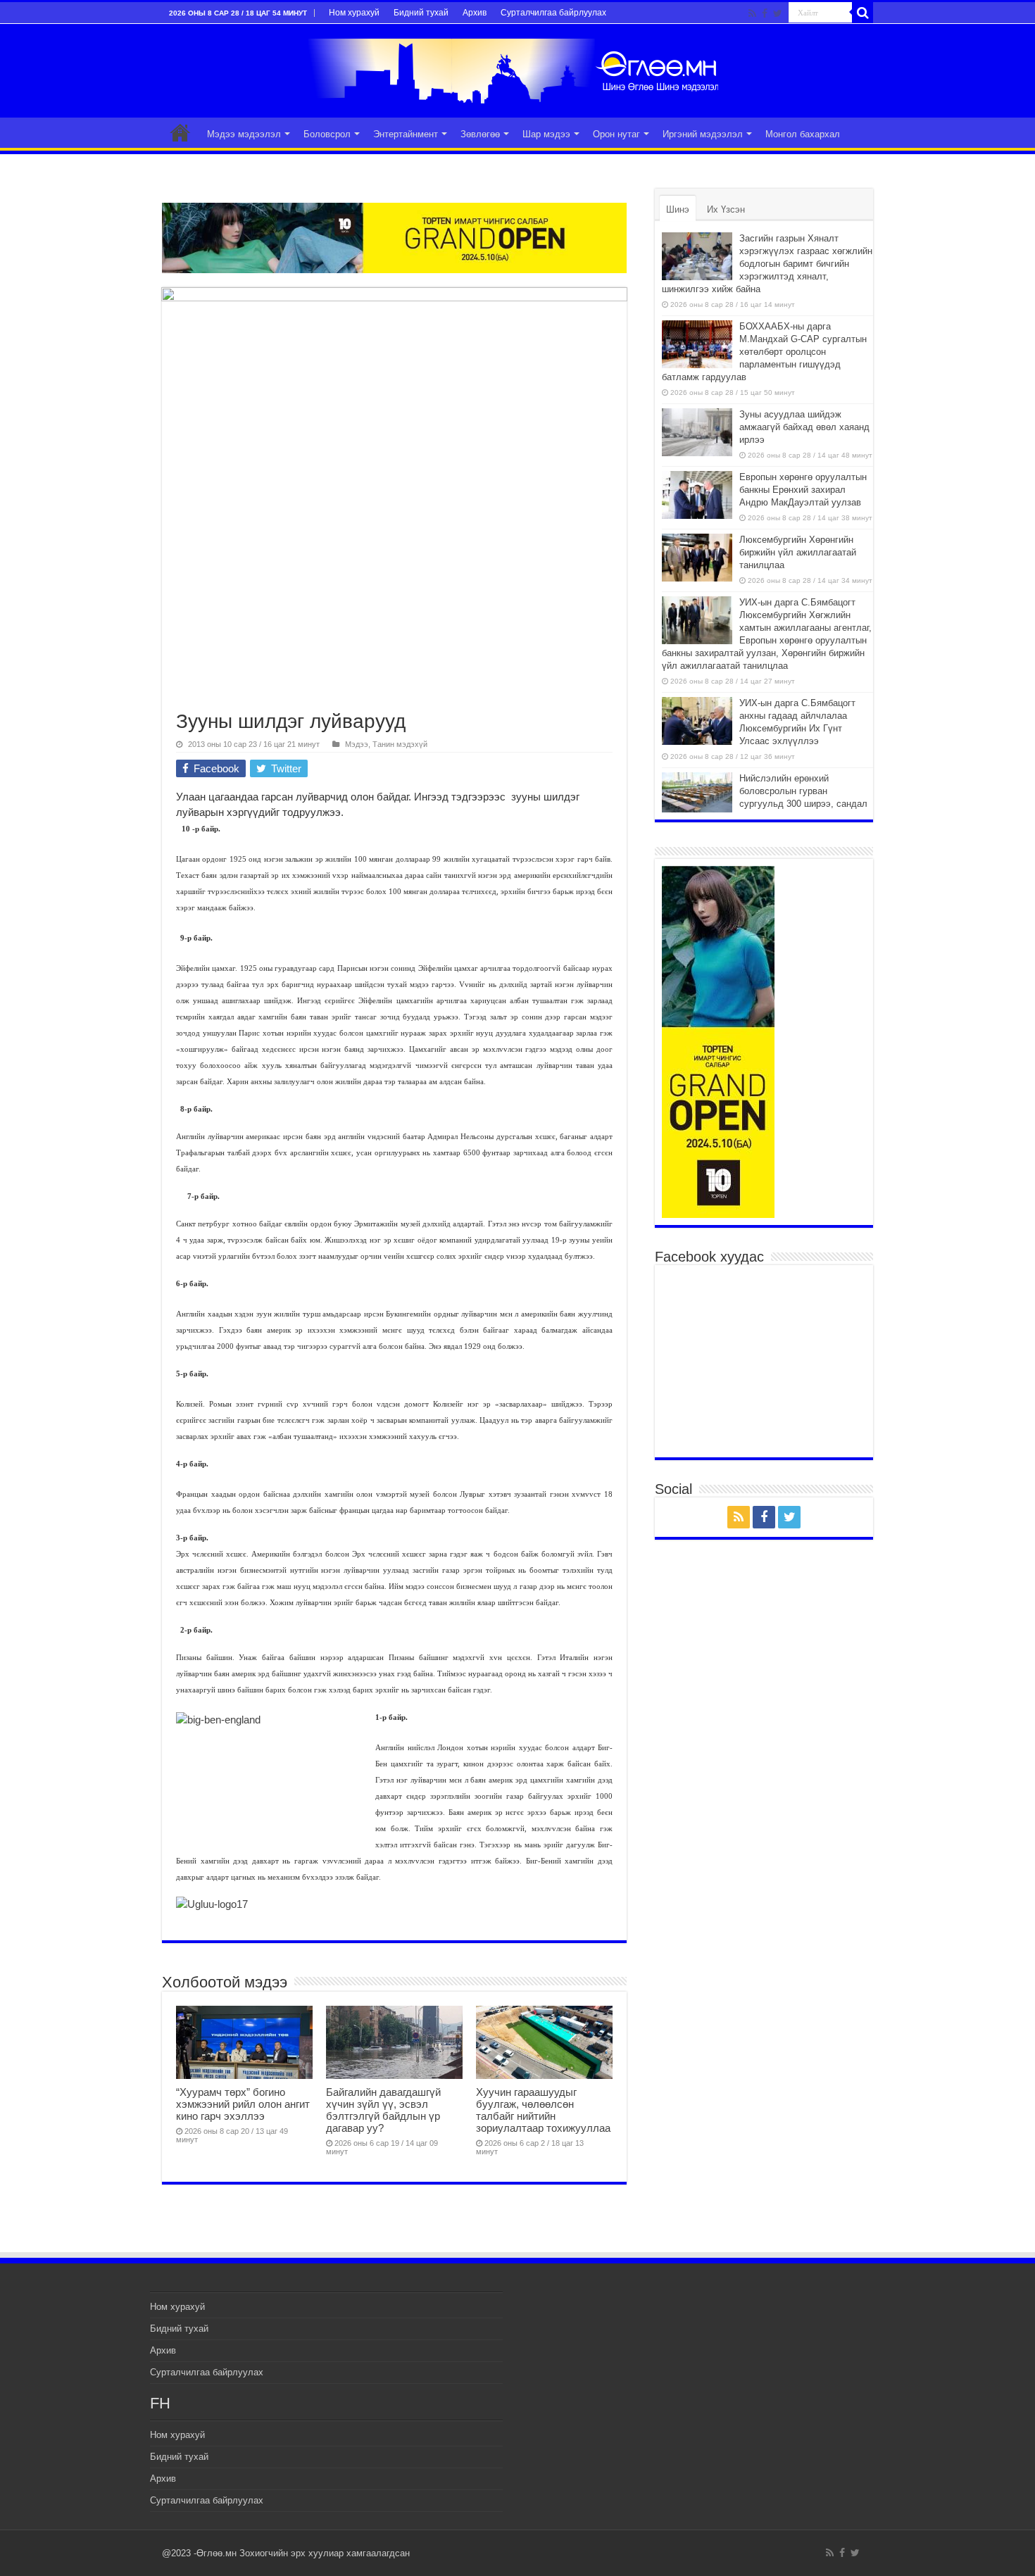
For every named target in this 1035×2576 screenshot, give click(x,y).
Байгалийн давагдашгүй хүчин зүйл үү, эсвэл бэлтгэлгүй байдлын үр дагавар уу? (383, 2110)
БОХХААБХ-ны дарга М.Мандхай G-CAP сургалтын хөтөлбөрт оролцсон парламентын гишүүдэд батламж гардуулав (764, 352)
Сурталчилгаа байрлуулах (553, 13)
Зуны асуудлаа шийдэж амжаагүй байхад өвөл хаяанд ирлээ (804, 427)
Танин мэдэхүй (400, 744)
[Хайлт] (862, 13)
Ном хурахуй (354, 13)
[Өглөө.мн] (517, 68)
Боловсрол (327, 134)
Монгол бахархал (803, 134)
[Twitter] (778, 13)
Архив (475, 13)
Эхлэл (180, 132)
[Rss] (752, 13)
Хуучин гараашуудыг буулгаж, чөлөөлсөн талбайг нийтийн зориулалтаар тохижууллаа (543, 2110)
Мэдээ (357, 744)
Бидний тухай (421, 13)
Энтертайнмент (406, 134)
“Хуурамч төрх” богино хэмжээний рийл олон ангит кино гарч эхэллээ (243, 2104)
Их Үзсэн (726, 209)
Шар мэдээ (546, 134)
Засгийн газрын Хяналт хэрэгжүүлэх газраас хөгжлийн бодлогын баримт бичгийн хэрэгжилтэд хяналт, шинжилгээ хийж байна (767, 264)
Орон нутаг (616, 134)
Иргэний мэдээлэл (703, 134)
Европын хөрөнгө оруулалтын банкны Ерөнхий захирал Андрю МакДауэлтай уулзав (803, 490)
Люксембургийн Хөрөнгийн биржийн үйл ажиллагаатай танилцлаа (798, 552)
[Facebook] (765, 13)
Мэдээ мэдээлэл (244, 134)
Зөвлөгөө (480, 134)
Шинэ (678, 209)
